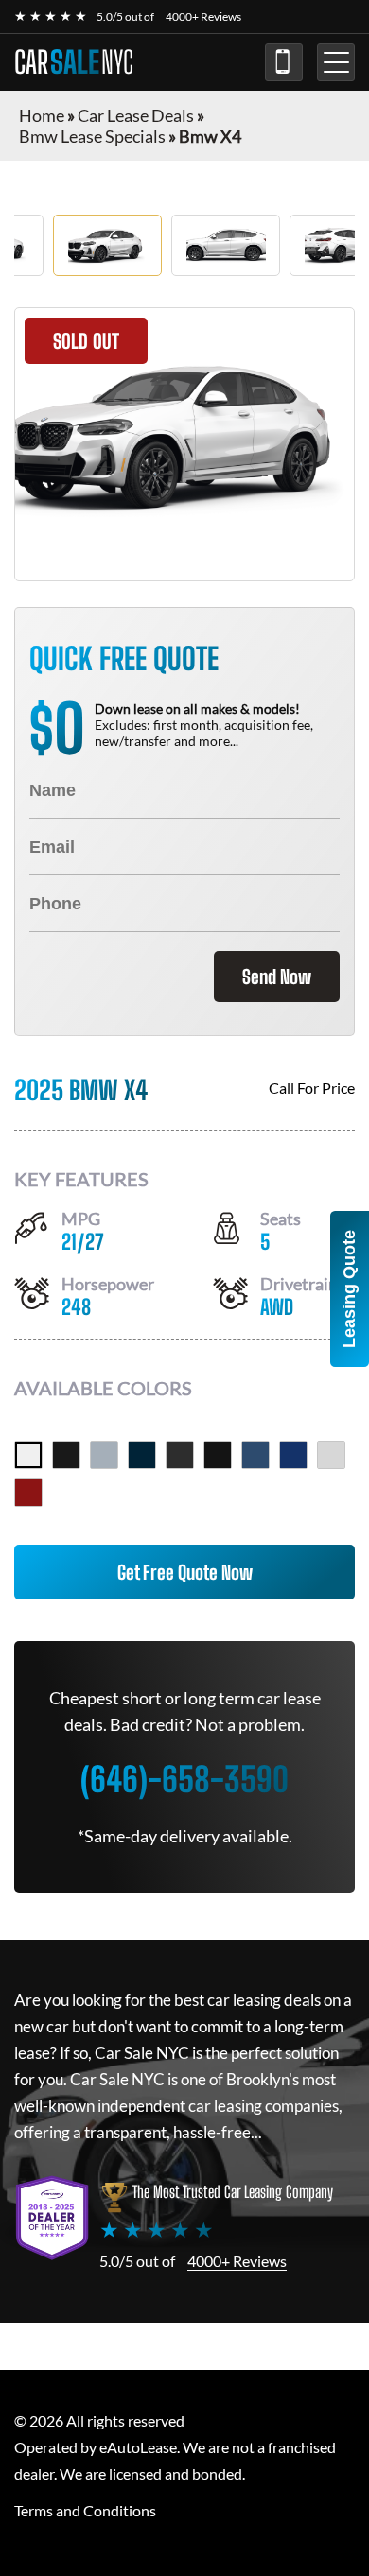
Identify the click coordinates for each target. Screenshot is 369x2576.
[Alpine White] (28, 1455)
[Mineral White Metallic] (331, 1455)
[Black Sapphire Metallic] (66, 1455)
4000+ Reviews (203, 17)
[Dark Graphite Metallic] (180, 1455)
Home (42, 115)
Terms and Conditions (85, 2510)
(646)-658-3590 (284, 62)
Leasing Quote (349, 1289)
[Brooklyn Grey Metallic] (104, 1455)
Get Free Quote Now (185, 1572)
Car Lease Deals (136, 115)
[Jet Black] (218, 1455)
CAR (74, 62)
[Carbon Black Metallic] (142, 1455)
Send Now (277, 977)
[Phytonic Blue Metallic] (255, 1455)
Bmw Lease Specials (92, 136)
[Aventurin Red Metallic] (28, 1493)
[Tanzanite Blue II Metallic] (293, 1455)
